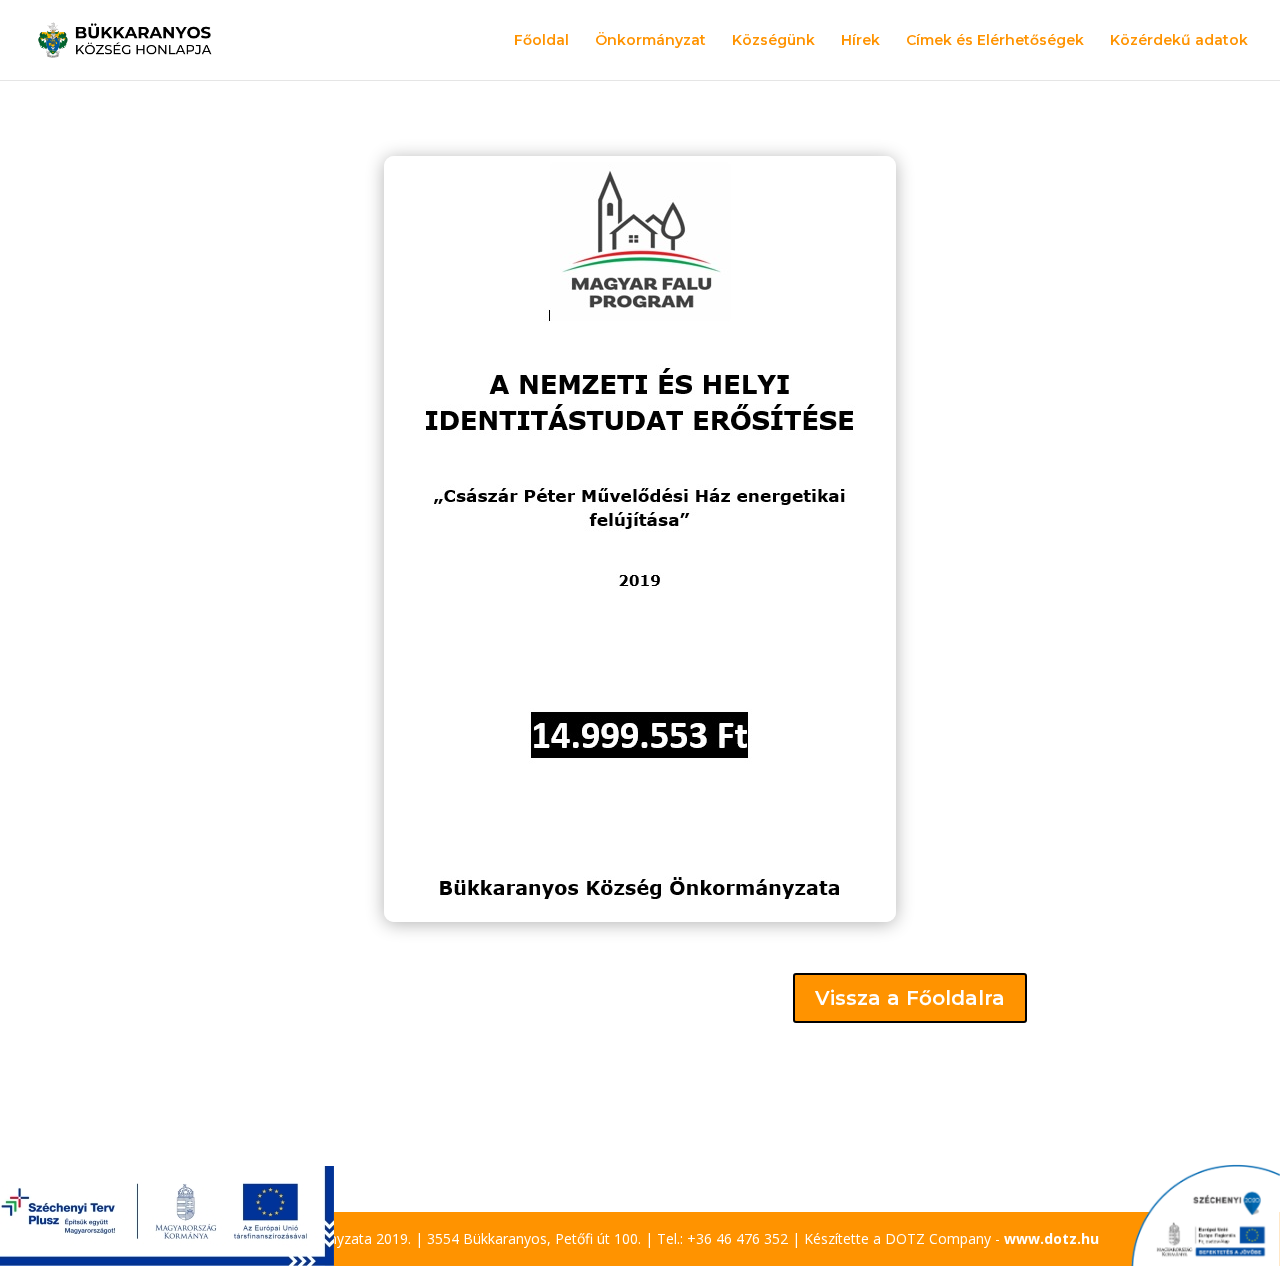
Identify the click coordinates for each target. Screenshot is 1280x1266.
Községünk (773, 41)
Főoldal (541, 41)
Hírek (860, 41)
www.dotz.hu (1051, 1238)
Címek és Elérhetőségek (995, 41)
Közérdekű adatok (1179, 41)
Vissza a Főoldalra (910, 998)
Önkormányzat (650, 41)
